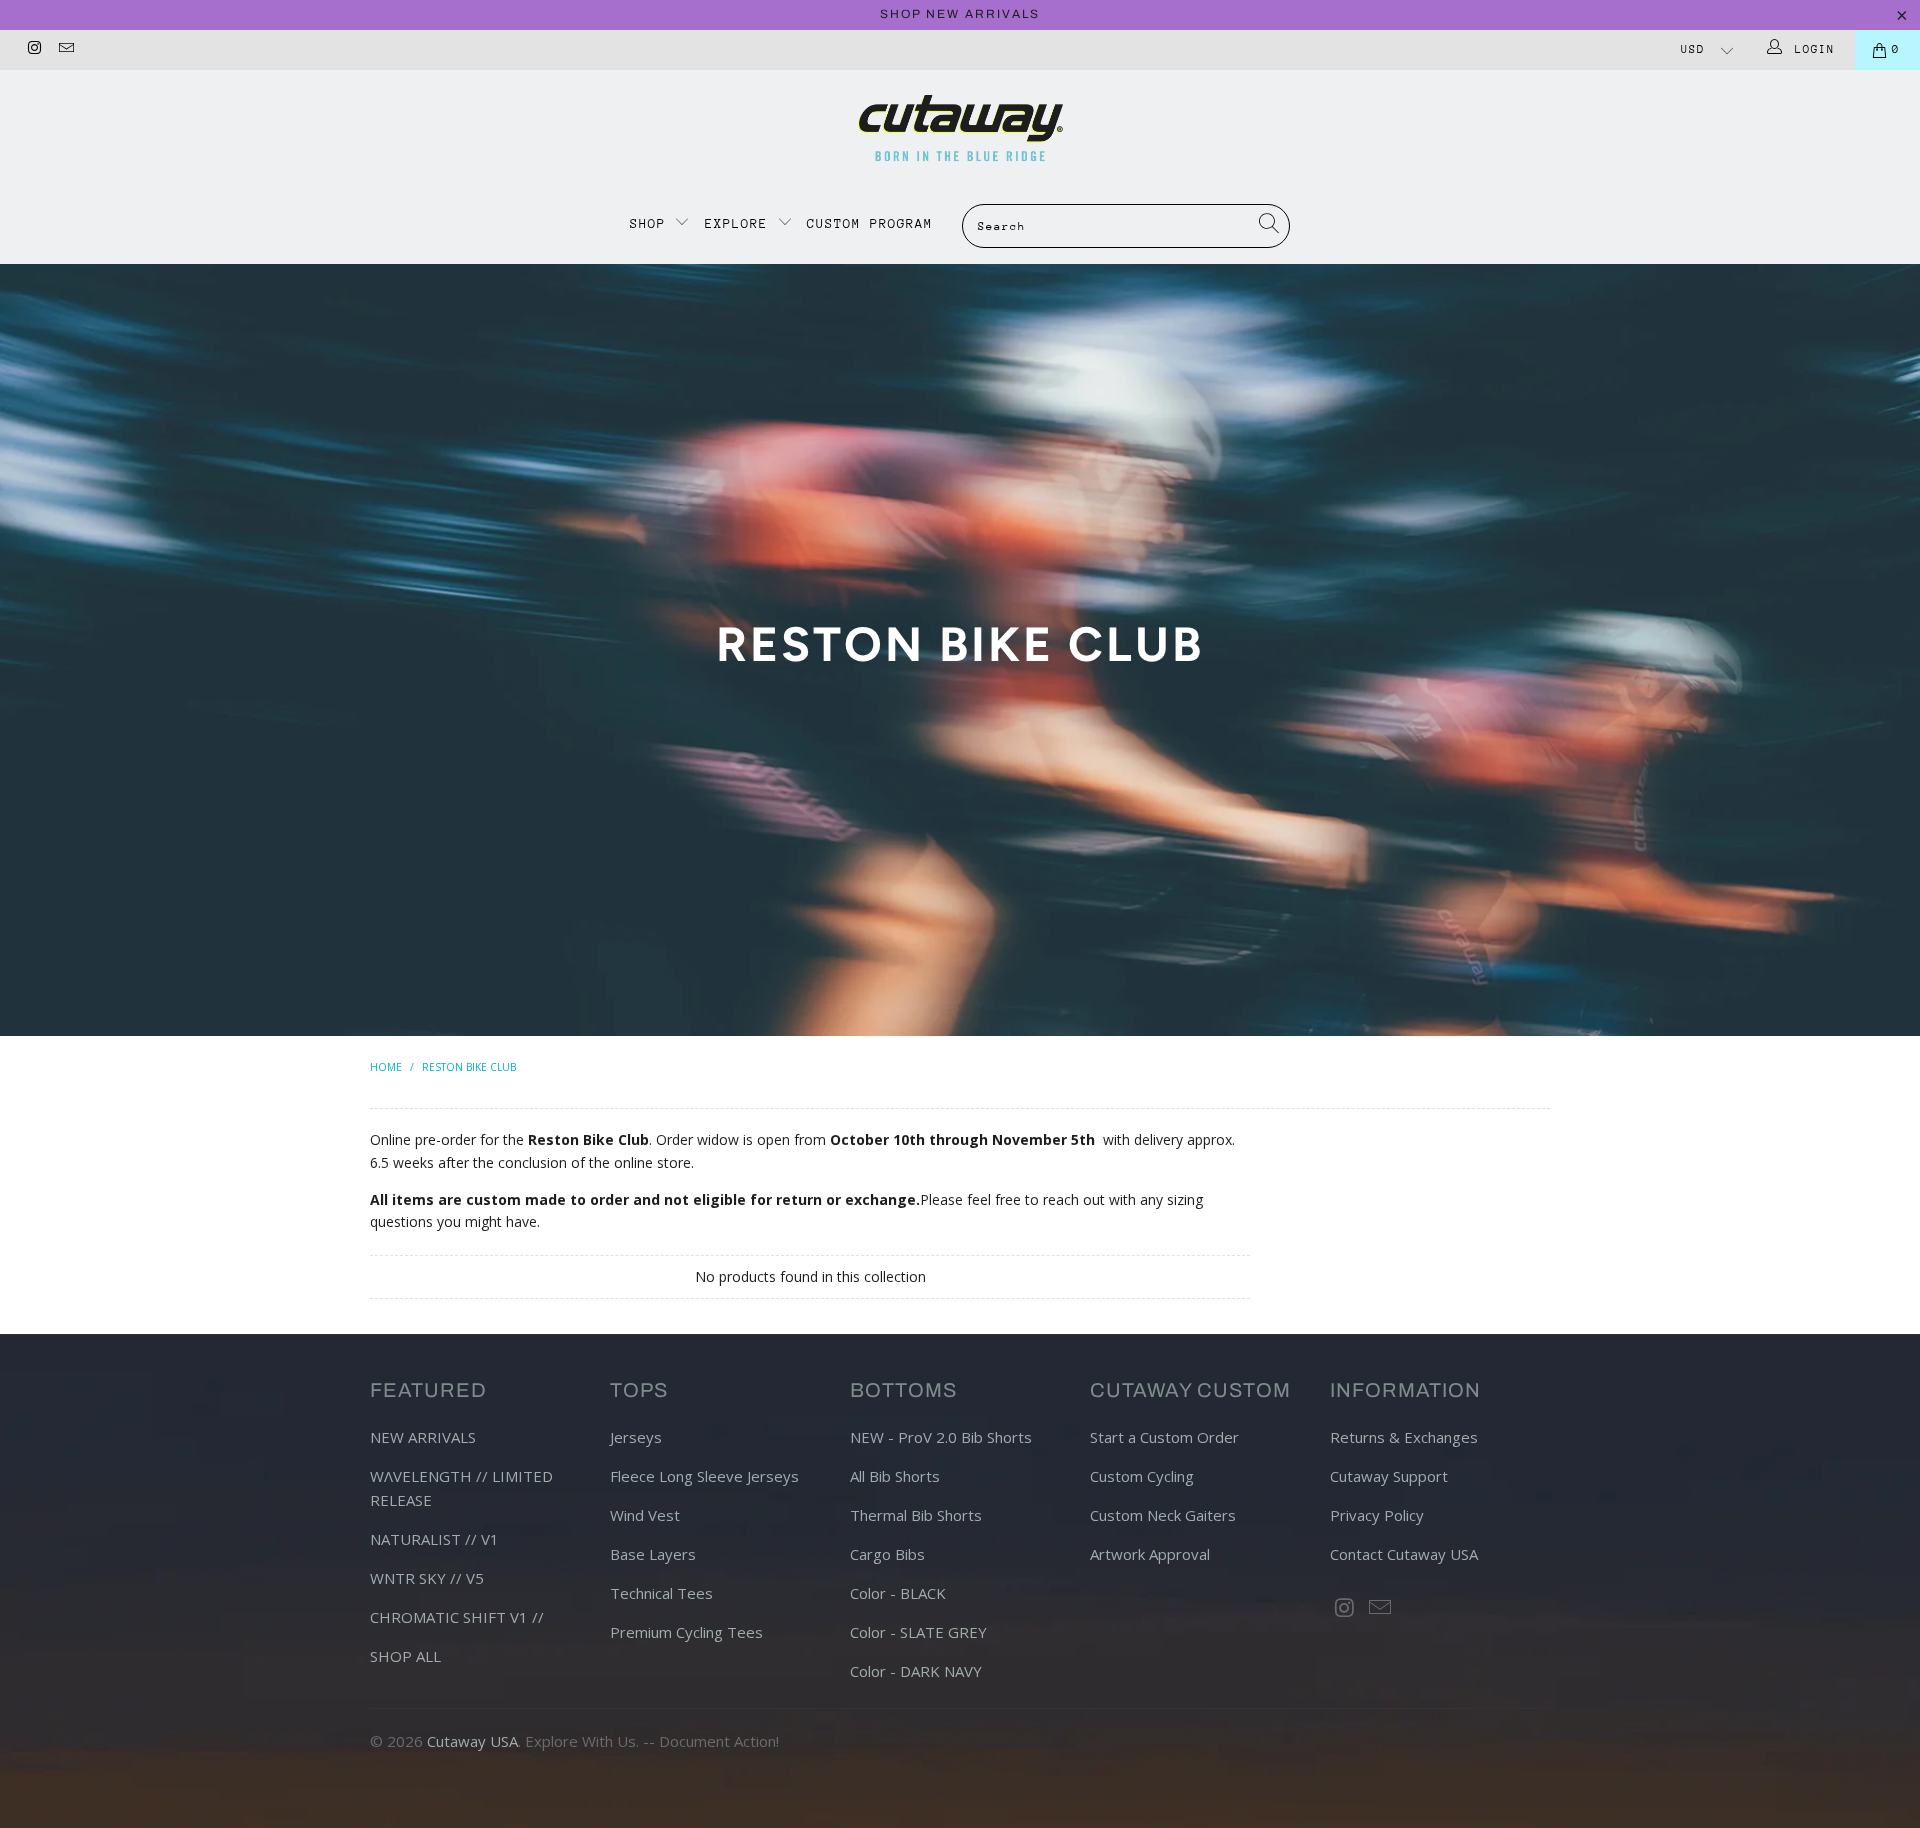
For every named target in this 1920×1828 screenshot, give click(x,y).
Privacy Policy (1377, 1515)
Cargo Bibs (887, 1554)
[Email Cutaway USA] (64, 49)
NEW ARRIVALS (423, 1437)
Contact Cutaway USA (1404, 1554)
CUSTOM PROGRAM (870, 223)
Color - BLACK (898, 1593)
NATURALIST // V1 (434, 1539)
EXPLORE (736, 223)
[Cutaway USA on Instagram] (33, 49)
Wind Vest (645, 1515)
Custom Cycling (1142, 1476)
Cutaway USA (472, 1741)
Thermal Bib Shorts (916, 1515)
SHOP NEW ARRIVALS (960, 14)
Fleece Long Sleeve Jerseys (704, 1476)
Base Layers (653, 1554)
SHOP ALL (405, 1656)
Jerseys (636, 1437)
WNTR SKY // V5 (427, 1578)
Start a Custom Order (1164, 1437)
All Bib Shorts (895, 1476)
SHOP (652, 223)
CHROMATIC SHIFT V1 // (457, 1617)
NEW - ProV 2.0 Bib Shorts (941, 1437)
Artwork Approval (1150, 1554)
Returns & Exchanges (1404, 1437)
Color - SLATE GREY (918, 1632)
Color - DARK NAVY (916, 1671)
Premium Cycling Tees (686, 1632)
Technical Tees (661, 1593)
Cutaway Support (1389, 1476)
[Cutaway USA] (960, 128)
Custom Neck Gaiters (1163, 1515)
